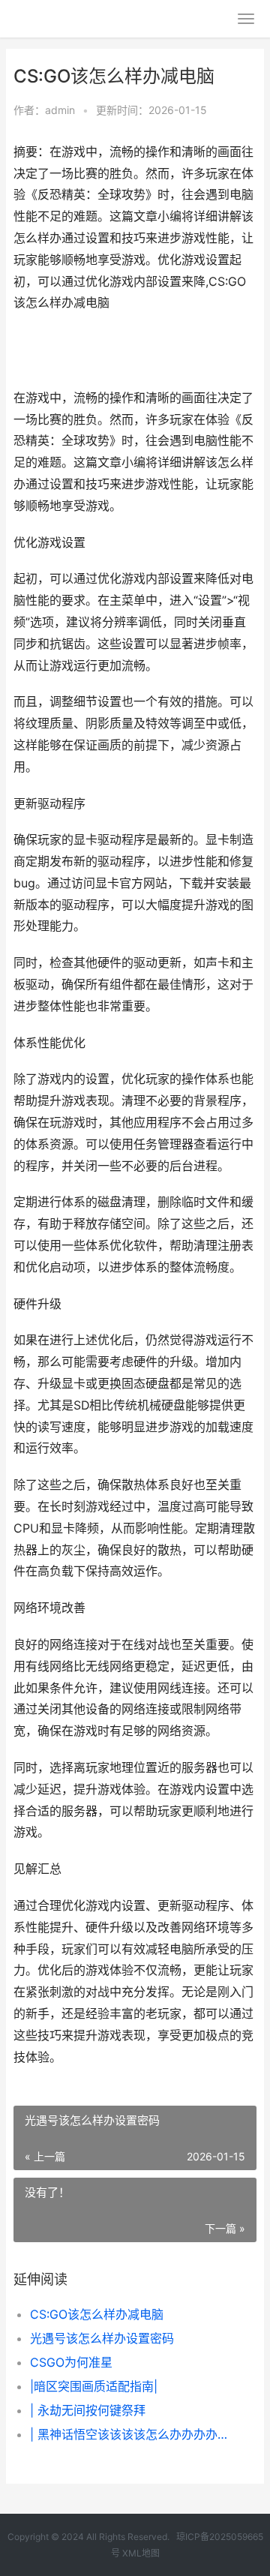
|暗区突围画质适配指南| (94, 2386)
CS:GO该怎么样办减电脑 (97, 2314)
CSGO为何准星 (71, 2362)
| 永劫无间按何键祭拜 (88, 2410)
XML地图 (141, 2553)
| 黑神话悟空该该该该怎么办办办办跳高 (132, 2434)
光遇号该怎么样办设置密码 (102, 2338)
